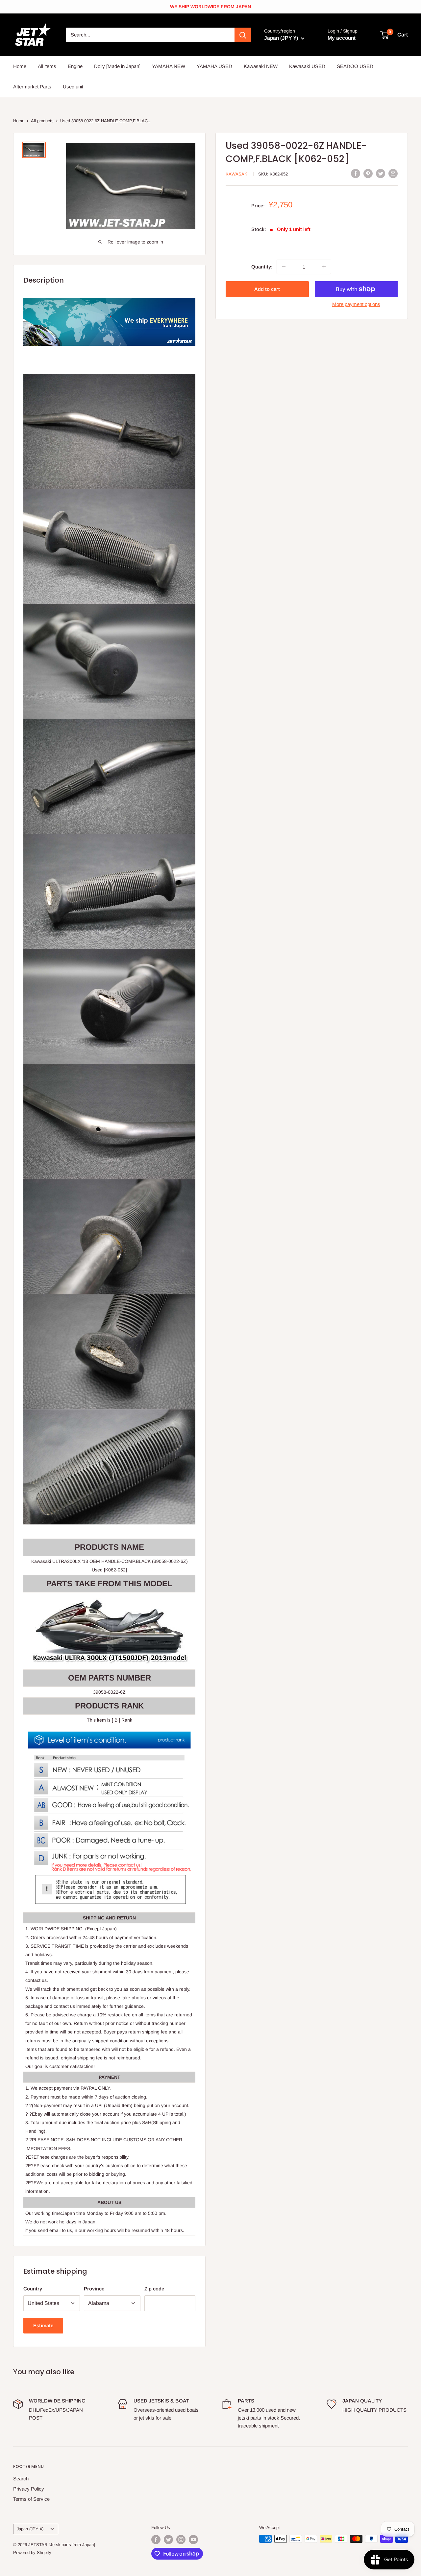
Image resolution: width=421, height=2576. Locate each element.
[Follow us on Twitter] (168, 2540)
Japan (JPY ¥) (30, 2529)
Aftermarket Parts (32, 87)
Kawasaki (237, 174)
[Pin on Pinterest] (368, 173)
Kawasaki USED (307, 66)
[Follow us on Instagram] (181, 2540)
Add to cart (267, 289)
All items (47, 66)
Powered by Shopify (32, 2553)
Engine (75, 66)
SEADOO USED (355, 66)
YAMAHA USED (214, 66)
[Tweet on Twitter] (381, 173)
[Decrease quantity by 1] (284, 267)
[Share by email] (393, 173)
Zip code (154, 2289)
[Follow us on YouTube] (193, 2540)
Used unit (73, 87)
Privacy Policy (29, 2489)
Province (94, 2289)
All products (42, 121)
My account (342, 38)
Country (33, 2289)
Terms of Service (31, 2499)
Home (20, 66)
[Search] (243, 35)
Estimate (43, 2325)
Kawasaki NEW (261, 66)
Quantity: (262, 267)
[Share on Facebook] (356, 173)
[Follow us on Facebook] (156, 2540)
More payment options (356, 304)
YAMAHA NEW (169, 66)
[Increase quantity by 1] (324, 267)
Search (21, 2479)
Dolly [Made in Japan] (117, 66)
